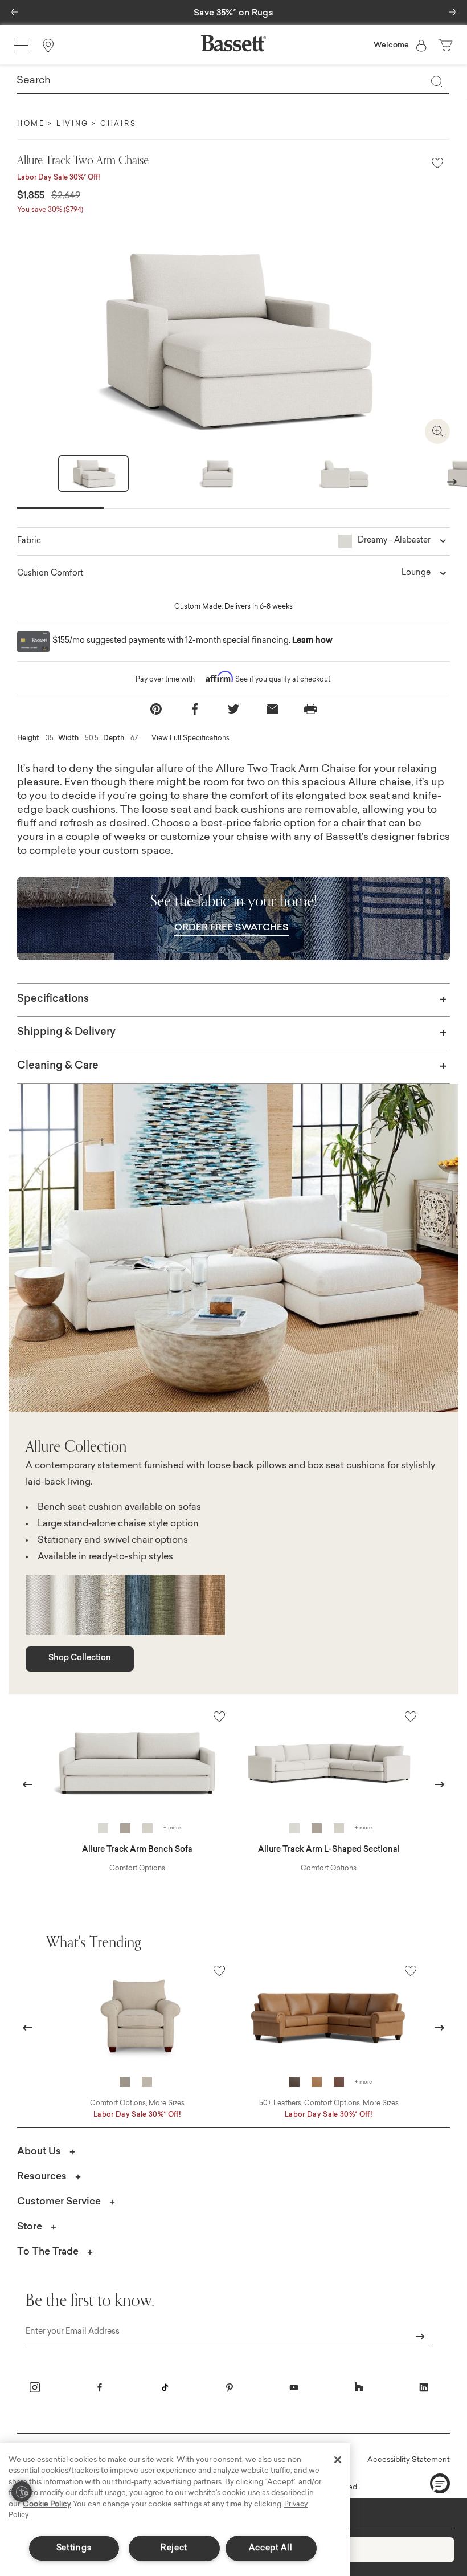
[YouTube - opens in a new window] (294, 2387)
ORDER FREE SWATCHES (232, 928)
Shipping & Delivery (66, 1033)
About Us (39, 2152)
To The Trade (48, 2252)
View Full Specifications (191, 739)
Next (452, 481)
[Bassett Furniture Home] (233, 43)
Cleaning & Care (58, 1066)
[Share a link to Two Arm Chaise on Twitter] (233, 709)
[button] (14, 9)
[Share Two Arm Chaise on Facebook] (195, 709)
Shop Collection (80, 1658)
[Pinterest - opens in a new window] (230, 2387)
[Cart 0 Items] (446, 46)
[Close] (338, 2460)
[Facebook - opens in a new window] (100, 2387)
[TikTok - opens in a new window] (165, 2387)
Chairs (118, 124)
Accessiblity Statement (409, 2460)
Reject (174, 2548)
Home (31, 124)
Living (73, 124)
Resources (42, 2177)
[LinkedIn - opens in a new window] (424, 2387)
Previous (28, 1784)
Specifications (53, 1000)
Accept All (271, 2548)
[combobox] (233, 81)
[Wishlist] (437, 164)
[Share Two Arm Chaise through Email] (272, 709)
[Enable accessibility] (22, 2492)
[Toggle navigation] (21, 46)
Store (30, 2227)
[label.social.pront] (311, 709)
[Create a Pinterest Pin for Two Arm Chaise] (156, 709)
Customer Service (59, 2202)
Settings (74, 2548)
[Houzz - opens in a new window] (359, 2387)
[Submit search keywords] (437, 81)
